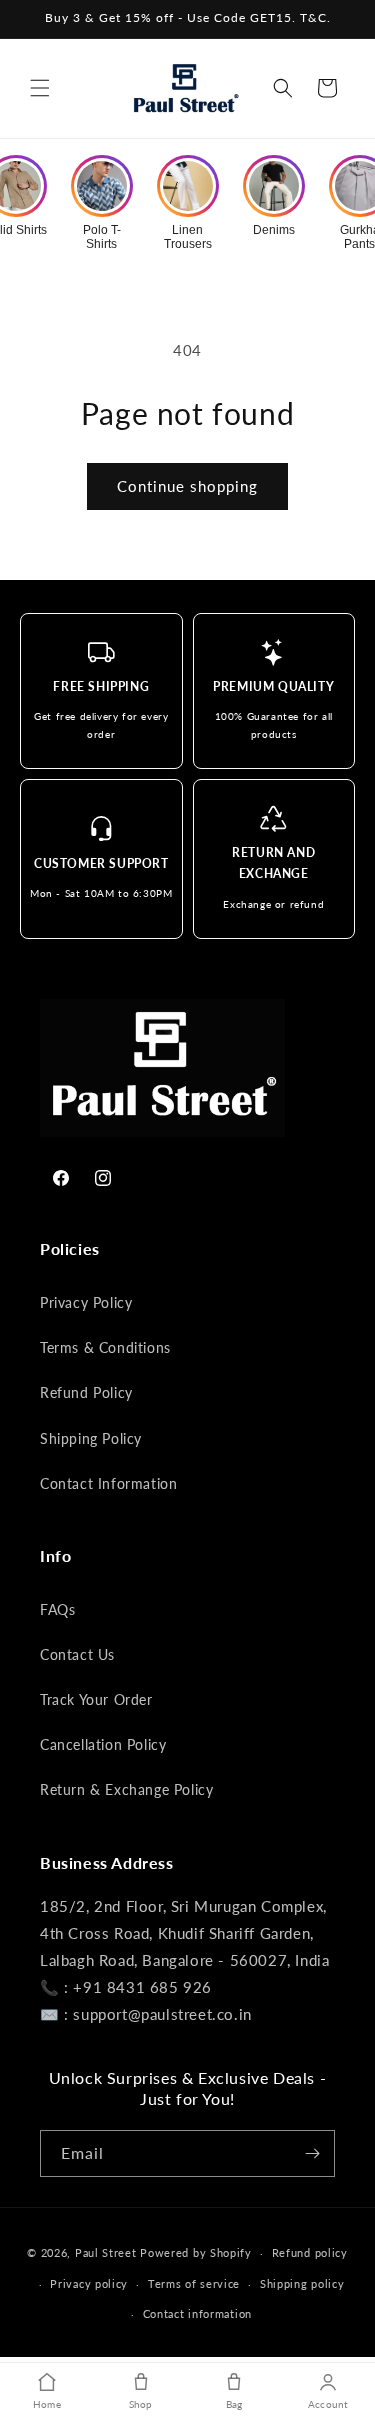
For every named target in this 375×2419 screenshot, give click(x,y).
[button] (40, 88)
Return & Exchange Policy (126, 1789)
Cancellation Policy (103, 1744)
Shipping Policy (91, 1438)
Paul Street (106, 2252)
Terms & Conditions (105, 1347)
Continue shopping (187, 486)
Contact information (197, 2313)
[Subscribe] (312, 2153)
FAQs (57, 1609)
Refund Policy (86, 1392)
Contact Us (77, 1654)
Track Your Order (96, 1699)
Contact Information (108, 1483)
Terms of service (194, 2283)
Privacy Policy (86, 1302)
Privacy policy (89, 2283)
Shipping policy (302, 2283)
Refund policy (310, 2252)
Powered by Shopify (196, 2252)
